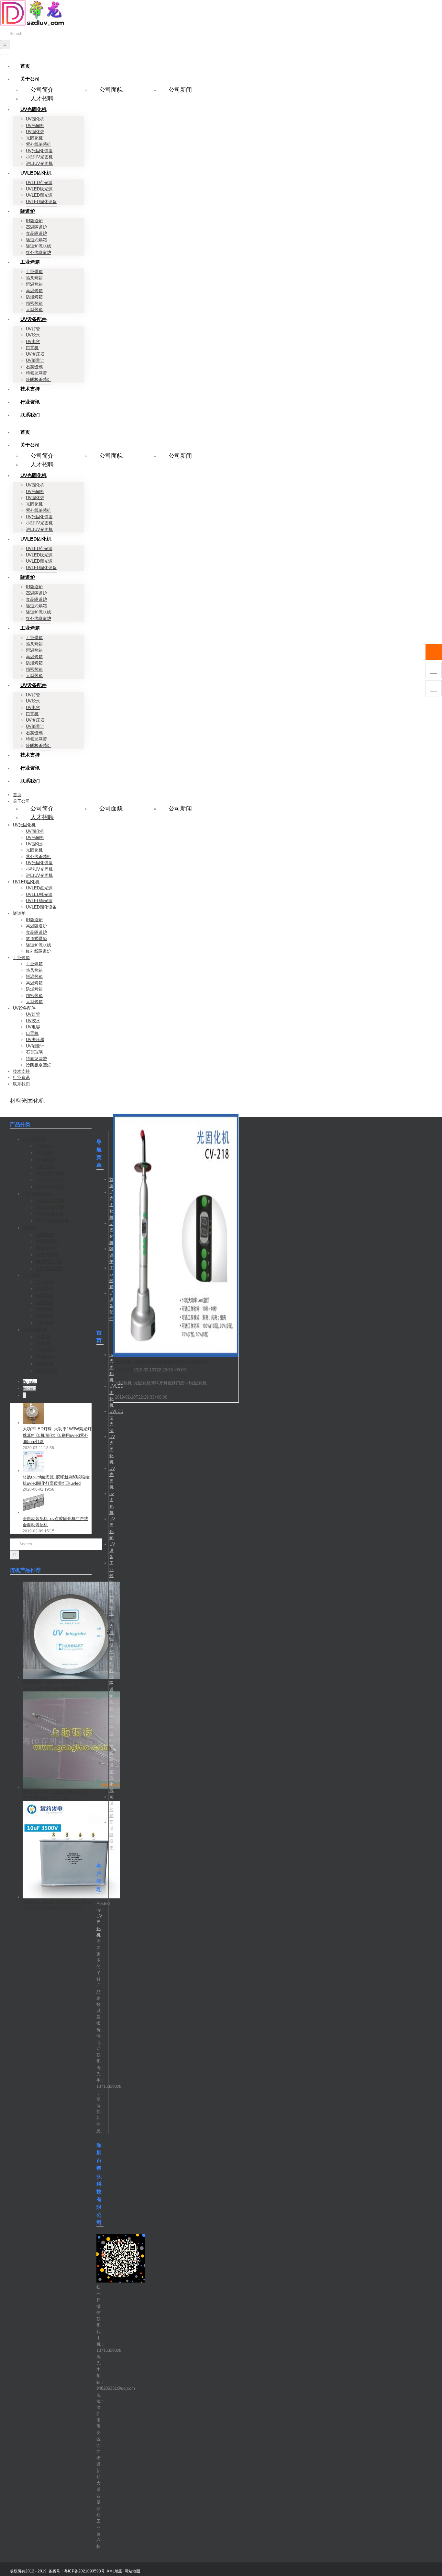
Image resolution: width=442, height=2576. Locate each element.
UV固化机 (124, 1370)
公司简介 (42, 90)
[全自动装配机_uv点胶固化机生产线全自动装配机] (33, 1512)
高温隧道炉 (111, 1835)
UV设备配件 (112, 1306)
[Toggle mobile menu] (2, 52)
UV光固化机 (112, 1205)
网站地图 (132, 2571)
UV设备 (112, 1551)
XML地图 (115, 2571)
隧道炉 (111, 1255)
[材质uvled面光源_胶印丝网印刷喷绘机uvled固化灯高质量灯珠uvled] (33, 1471)
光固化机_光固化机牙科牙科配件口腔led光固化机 (161, 1362)
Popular (30, 1382)
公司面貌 (111, 90)
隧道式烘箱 (111, 1740)
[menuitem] (25, 66)
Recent (29, 1388)
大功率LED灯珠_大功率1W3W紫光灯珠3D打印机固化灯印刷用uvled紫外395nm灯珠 (57, 1435)
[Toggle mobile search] (6, 52)
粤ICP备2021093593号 (84, 2571)
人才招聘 (42, 98)
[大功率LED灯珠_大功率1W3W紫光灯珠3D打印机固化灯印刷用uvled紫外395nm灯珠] (33, 1423)
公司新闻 (180, 90)
